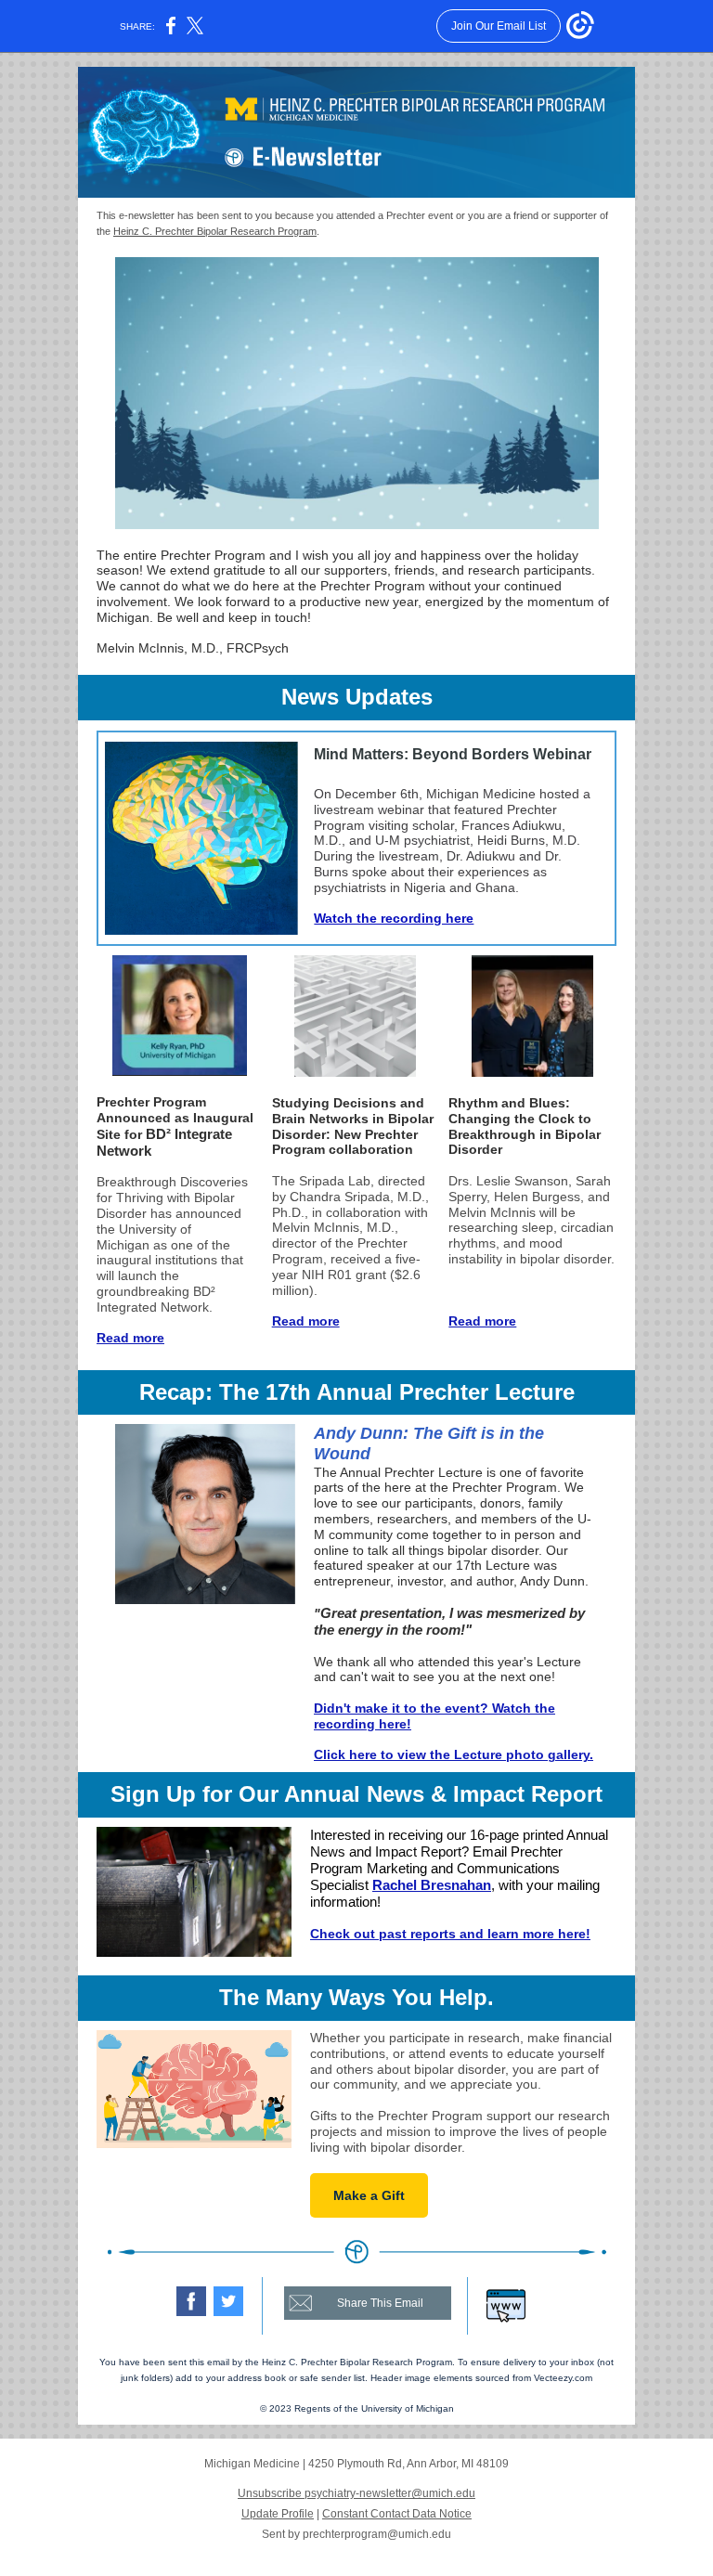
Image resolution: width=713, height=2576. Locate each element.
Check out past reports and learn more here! (450, 1934)
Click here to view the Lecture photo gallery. (454, 1754)
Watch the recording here (394, 918)
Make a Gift (369, 2195)
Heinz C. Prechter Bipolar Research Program (215, 231)
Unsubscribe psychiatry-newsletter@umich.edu (356, 2493)
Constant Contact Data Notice (397, 2514)
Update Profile (278, 2514)
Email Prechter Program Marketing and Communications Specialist (436, 1868)
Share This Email (380, 2303)
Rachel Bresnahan (432, 1885)
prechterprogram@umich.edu (377, 2534)
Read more (130, 1338)
